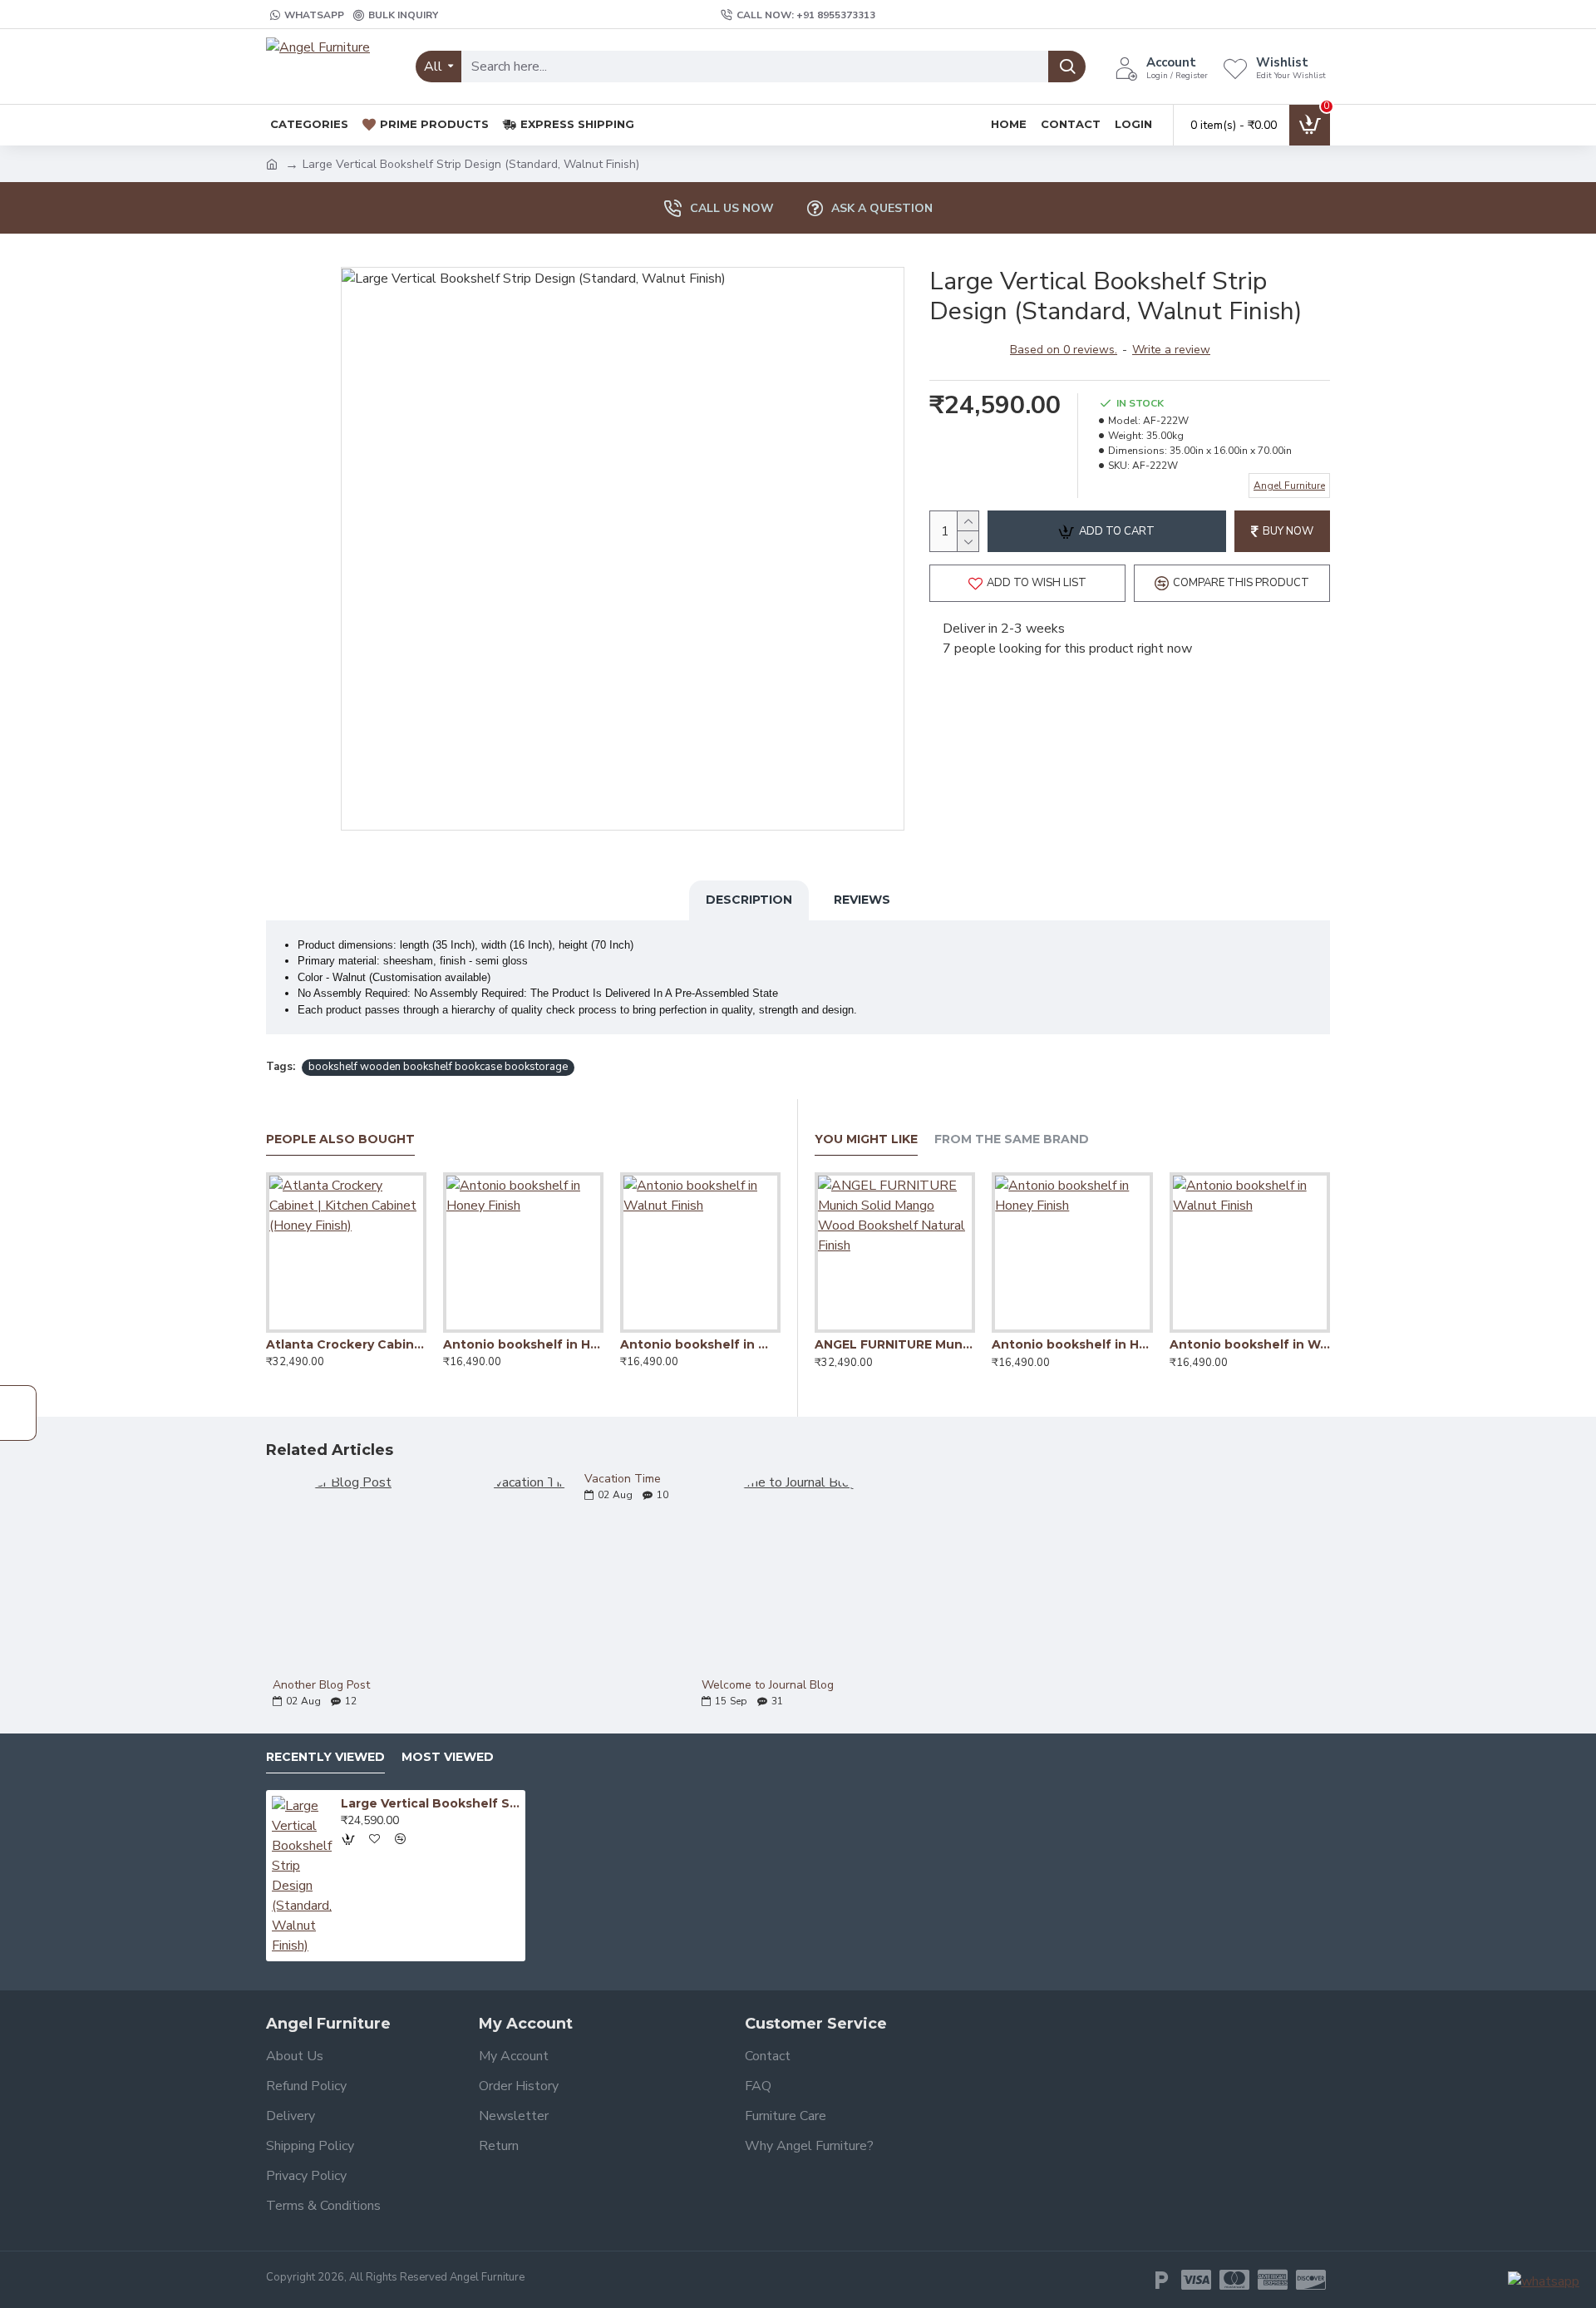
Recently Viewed (325, 1757)
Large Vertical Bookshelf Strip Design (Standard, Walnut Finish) (431, 1803)
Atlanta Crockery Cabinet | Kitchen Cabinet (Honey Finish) (346, 1344)
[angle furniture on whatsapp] (1544, 2281)
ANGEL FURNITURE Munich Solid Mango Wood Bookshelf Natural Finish (895, 1344)
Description (749, 900)
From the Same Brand (1012, 1139)
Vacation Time (623, 1479)
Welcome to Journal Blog (768, 1685)
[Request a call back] (18, 1413)
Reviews (862, 900)
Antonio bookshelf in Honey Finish (523, 1344)
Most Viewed (448, 1757)
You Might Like (866, 1139)
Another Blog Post (321, 1685)
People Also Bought (340, 1139)
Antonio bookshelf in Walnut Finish (700, 1344)
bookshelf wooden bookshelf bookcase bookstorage (438, 1067)
